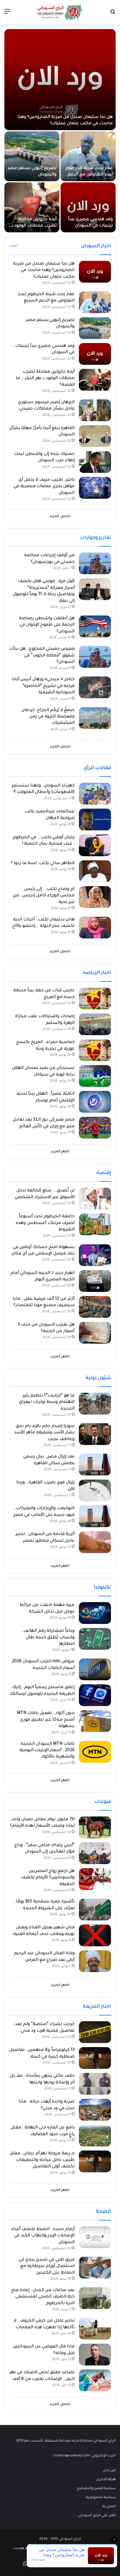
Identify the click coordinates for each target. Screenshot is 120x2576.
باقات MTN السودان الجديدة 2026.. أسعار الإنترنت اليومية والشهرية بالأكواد (47, 1751)
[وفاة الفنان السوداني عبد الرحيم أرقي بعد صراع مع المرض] (95, 1961)
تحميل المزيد (60, 517)
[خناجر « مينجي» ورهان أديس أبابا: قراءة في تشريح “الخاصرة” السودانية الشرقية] (95, 687)
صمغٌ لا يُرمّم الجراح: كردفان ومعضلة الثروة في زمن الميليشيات (48, 717)
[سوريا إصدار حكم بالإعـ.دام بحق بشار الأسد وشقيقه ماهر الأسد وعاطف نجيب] (95, 1434)
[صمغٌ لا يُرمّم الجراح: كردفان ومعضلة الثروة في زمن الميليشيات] (95, 718)
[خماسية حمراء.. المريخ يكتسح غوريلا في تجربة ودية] (95, 1050)
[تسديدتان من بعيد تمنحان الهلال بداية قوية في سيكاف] (95, 1076)
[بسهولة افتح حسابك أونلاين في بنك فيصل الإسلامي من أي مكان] (95, 1255)
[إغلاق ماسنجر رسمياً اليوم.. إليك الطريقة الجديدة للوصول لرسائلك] (95, 1695)
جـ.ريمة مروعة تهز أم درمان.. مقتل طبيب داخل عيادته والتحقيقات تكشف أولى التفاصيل (42, 2160)
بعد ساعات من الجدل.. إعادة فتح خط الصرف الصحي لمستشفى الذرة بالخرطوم (43, 2297)
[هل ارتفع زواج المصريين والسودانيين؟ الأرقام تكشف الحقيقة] (95, 1879)
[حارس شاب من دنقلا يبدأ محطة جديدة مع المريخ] (95, 998)
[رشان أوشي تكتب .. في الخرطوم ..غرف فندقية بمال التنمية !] (95, 845)
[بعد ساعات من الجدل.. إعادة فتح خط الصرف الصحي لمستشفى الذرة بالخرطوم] (95, 2298)
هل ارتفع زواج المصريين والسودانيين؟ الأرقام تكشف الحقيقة (48, 1878)
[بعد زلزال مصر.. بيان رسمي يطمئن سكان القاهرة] (95, 1465)
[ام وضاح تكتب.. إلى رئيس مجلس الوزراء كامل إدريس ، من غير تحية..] (95, 897)
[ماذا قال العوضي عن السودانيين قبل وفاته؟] (95, 2355)
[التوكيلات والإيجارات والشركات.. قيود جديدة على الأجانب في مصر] (95, 1516)
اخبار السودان (96, 246)
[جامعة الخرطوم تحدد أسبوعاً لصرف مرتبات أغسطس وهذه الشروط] (95, 1224)
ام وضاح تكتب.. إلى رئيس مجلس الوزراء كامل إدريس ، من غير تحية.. (44, 896)
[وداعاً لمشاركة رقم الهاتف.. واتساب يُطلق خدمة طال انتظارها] (95, 1639)
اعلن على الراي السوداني (97, 2516)
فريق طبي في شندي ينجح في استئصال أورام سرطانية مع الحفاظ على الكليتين (47, 2267)
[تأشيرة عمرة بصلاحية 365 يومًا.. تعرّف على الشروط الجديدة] (95, 1910)
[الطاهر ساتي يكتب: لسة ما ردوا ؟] (95, 871)
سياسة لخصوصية (101, 2498)
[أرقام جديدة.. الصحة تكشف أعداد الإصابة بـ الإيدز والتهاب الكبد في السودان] (95, 2237)
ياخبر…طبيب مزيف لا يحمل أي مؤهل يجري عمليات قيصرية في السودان (44, 487)
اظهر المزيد (60, 1152)
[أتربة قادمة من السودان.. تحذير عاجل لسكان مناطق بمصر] (95, 1542)
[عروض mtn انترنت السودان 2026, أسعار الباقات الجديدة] (95, 1669)
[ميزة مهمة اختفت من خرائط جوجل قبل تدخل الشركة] (95, 1613)
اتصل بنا (109, 2507)
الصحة (103, 2212)
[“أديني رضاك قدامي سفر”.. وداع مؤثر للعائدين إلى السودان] (95, 1853)
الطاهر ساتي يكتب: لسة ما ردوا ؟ (43, 864)
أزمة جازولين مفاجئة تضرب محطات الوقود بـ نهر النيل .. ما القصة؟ (34, 226)
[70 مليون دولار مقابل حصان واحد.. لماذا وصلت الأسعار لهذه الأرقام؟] (95, 1827)
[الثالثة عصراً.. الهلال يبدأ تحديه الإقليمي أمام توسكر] (95, 1102)
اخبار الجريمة (97, 2007)
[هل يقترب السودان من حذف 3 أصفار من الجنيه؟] (95, 1333)
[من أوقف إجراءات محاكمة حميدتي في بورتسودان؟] (95, 563)
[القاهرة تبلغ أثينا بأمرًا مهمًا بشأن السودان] (95, 436)
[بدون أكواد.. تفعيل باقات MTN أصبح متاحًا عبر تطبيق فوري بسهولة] (95, 1721)
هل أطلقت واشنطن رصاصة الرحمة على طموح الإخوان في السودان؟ (47, 625)
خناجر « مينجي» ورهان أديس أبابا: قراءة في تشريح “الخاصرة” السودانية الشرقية (43, 686)
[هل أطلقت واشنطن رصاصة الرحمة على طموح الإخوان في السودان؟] (95, 626)
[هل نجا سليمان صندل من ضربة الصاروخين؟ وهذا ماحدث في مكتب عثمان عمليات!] (60, 80)
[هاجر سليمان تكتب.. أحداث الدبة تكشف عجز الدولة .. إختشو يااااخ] (95, 928)
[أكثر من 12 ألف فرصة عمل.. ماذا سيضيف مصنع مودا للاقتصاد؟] (95, 1307)
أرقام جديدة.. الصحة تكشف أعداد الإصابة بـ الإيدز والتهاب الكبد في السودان (43, 2236)
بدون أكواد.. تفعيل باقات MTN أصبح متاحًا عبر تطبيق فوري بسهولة (46, 1720)
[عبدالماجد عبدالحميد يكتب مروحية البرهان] (95, 820)
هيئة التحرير (106, 2480)
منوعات (103, 1802)
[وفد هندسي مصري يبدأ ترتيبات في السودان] (88, 207)
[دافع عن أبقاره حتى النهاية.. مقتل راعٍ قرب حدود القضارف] (95, 2136)
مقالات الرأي (97, 768)
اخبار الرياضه (97, 973)
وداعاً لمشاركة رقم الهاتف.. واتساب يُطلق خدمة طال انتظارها (48, 1638)
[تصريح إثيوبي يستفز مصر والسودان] (32, 156)
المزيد (13, 246)
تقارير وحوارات (96, 538)
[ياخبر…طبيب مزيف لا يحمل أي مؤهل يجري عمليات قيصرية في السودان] (95, 488)
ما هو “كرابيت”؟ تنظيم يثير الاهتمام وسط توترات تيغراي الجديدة (47, 1402)
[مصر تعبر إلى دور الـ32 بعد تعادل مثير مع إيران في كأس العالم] (95, 1128)
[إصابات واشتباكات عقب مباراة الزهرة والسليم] (95, 1024)
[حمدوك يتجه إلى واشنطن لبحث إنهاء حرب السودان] (95, 462)
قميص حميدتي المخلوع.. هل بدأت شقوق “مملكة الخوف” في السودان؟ (42, 656)
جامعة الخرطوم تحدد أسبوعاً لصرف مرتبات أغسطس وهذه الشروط (45, 1223)
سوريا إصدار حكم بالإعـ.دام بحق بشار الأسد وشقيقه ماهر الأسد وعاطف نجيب (44, 1433)
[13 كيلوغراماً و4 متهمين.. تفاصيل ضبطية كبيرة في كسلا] (95, 2058)
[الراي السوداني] (60, 12)
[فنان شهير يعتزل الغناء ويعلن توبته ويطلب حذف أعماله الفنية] (95, 1935)
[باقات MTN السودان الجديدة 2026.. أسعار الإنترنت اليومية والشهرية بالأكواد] (95, 1752)
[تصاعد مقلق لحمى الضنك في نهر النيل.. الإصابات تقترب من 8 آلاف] (95, 2380)
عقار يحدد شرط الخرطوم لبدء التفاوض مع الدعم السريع (89, 175)
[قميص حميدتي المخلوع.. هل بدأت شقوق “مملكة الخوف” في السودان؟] (95, 657)
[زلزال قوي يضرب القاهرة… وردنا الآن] (95, 1490)
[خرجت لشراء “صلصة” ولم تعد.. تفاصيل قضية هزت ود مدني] (95, 2032)
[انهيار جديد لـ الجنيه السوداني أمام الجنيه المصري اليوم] (95, 1281)
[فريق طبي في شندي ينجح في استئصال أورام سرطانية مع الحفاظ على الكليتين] (95, 2268)
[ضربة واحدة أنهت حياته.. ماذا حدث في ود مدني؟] (95, 2110)
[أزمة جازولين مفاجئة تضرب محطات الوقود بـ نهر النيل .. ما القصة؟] (32, 207)
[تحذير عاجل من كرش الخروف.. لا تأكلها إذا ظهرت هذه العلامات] (95, 2329)
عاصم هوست (24, 2549)
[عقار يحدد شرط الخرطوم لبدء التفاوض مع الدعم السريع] (88, 156)
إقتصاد (103, 1173)
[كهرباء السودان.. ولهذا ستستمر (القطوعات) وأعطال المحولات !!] (95, 794)
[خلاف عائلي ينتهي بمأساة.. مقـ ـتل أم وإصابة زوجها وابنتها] (95, 2084)
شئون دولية (98, 1378)
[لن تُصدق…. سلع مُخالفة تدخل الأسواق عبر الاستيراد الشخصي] (95, 1199)
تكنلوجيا (102, 1588)
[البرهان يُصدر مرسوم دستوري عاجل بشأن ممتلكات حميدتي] (95, 410)
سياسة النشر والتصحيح (96, 2489)
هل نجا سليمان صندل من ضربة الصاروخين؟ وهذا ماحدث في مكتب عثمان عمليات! (44, 271)
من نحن (109, 2471)
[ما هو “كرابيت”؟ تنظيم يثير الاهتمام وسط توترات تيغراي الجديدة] (95, 1404)
